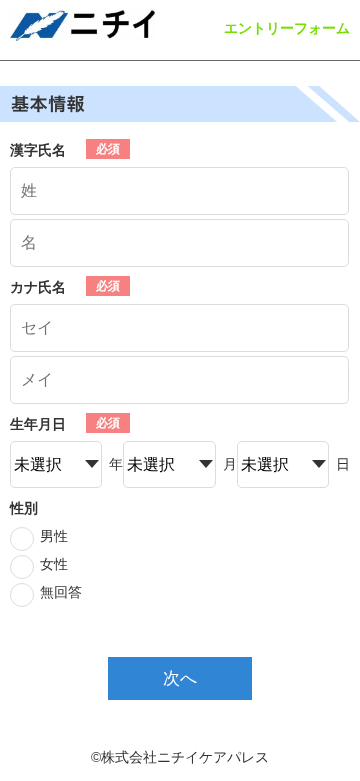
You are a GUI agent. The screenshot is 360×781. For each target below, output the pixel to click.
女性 (54, 564)
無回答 (61, 592)
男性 (54, 536)
